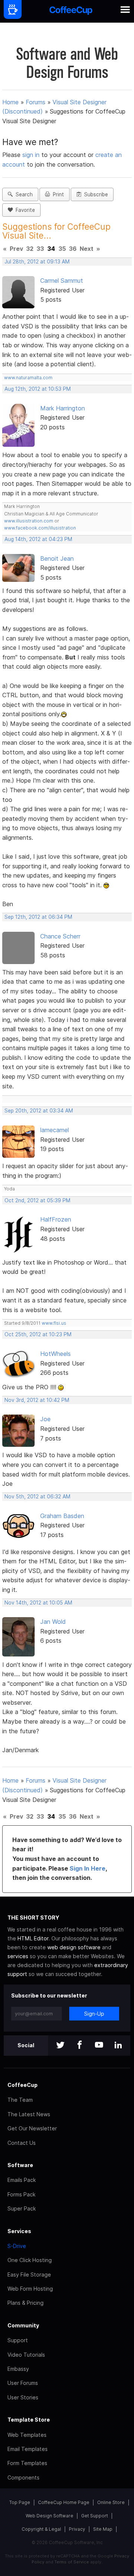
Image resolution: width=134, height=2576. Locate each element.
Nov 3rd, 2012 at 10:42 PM (37, 1400)
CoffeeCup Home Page (64, 2502)
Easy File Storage (29, 2275)
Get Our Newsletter (32, 2128)
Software (20, 2165)
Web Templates (27, 2435)
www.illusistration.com (29, 521)
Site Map (103, 2529)
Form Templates (27, 2463)
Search (23, 194)
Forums (36, 102)
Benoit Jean (57, 558)
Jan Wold (53, 1622)
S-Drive (17, 2246)
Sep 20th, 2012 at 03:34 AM (39, 1111)
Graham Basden (62, 1516)
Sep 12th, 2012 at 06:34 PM (38, 917)
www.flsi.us (54, 1323)
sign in (32, 155)
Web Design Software (50, 2516)
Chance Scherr (60, 936)
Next (87, 249)
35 (62, 249)
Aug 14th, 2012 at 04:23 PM (38, 539)
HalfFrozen (56, 1219)
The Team (20, 2100)
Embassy (18, 2369)
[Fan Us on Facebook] (80, 2046)
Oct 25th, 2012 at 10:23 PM (38, 1334)
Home (10, 102)
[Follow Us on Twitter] (60, 2046)
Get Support (95, 2516)
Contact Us (22, 2143)
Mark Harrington (63, 408)
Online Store (111, 2502)
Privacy (77, 2529)
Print (57, 194)
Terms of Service (72, 2562)
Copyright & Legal (41, 2529)
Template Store (29, 2420)
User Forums (23, 2383)
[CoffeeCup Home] (71, 11)
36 (73, 249)
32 (30, 249)
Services (19, 2231)
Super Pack (22, 2208)
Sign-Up (94, 2014)
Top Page (20, 2502)
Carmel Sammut (62, 281)
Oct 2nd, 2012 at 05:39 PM (37, 1200)
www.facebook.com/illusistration (40, 528)
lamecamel (55, 1130)
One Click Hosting (30, 2260)
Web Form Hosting (30, 2289)
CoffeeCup (23, 2085)
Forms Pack (21, 2194)
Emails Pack (22, 2180)
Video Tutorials (26, 2355)
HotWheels (55, 1354)
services (18, 1956)
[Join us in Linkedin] (118, 2046)
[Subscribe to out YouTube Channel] (99, 2046)
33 (40, 249)
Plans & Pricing (25, 2303)
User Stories (23, 2397)
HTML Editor (33, 1938)
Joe (45, 1419)
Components (23, 2477)
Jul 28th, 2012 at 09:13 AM (37, 262)
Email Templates (28, 2449)
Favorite (24, 210)
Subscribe (95, 194)
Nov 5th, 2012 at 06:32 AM (37, 1497)
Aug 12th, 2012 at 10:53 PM (38, 389)
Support (18, 2340)
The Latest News (29, 2114)
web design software (74, 1947)
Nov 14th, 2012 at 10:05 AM (38, 1603)
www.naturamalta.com (28, 378)
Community (23, 2325)
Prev (16, 249)
